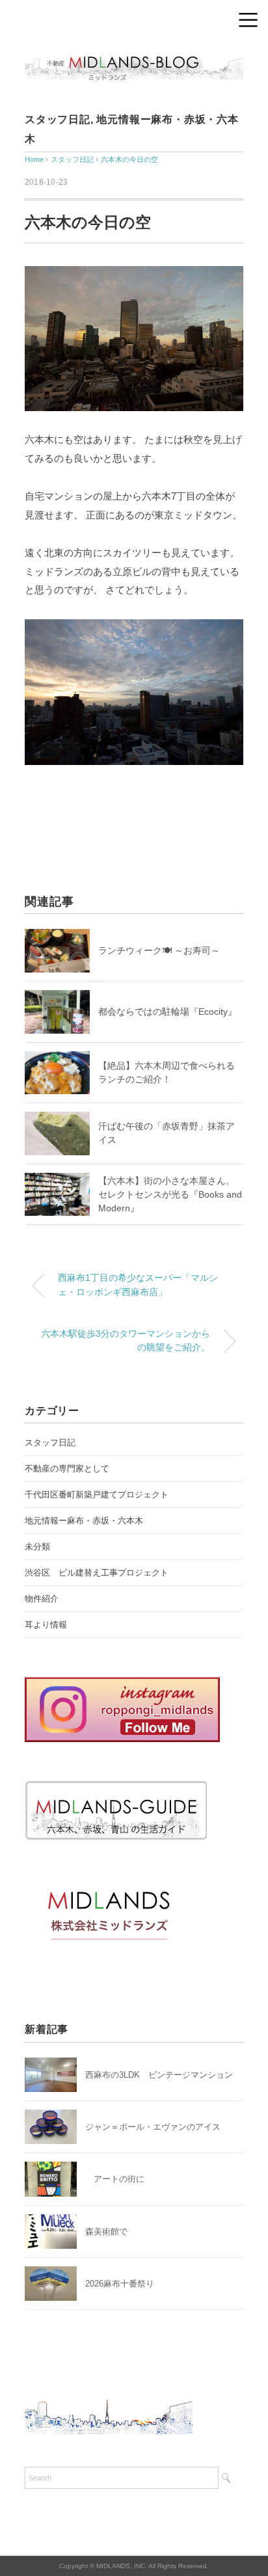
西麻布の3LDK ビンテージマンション (159, 2075)
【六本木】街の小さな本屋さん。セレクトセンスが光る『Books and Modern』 (170, 1194)
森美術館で (106, 2232)
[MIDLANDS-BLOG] (134, 55)
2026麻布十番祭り (124, 2284)
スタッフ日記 (58, 119)
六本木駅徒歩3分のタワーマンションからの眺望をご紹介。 (126, 1341)
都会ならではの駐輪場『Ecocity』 (167, 1012)
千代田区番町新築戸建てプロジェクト (97, 1495)
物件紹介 (42, 1599)
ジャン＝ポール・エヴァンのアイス (153, 2127)
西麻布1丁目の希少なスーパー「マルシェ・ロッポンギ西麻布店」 (138, 1285)
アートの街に (115, 2179)
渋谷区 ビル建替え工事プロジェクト (97, 1573)
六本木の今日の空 (129, 159)
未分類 (37, 1547)
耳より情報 (46, 1625)
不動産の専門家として (67, 1469)
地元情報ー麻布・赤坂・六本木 (84, 1521)
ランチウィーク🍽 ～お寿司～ (159, 950)
